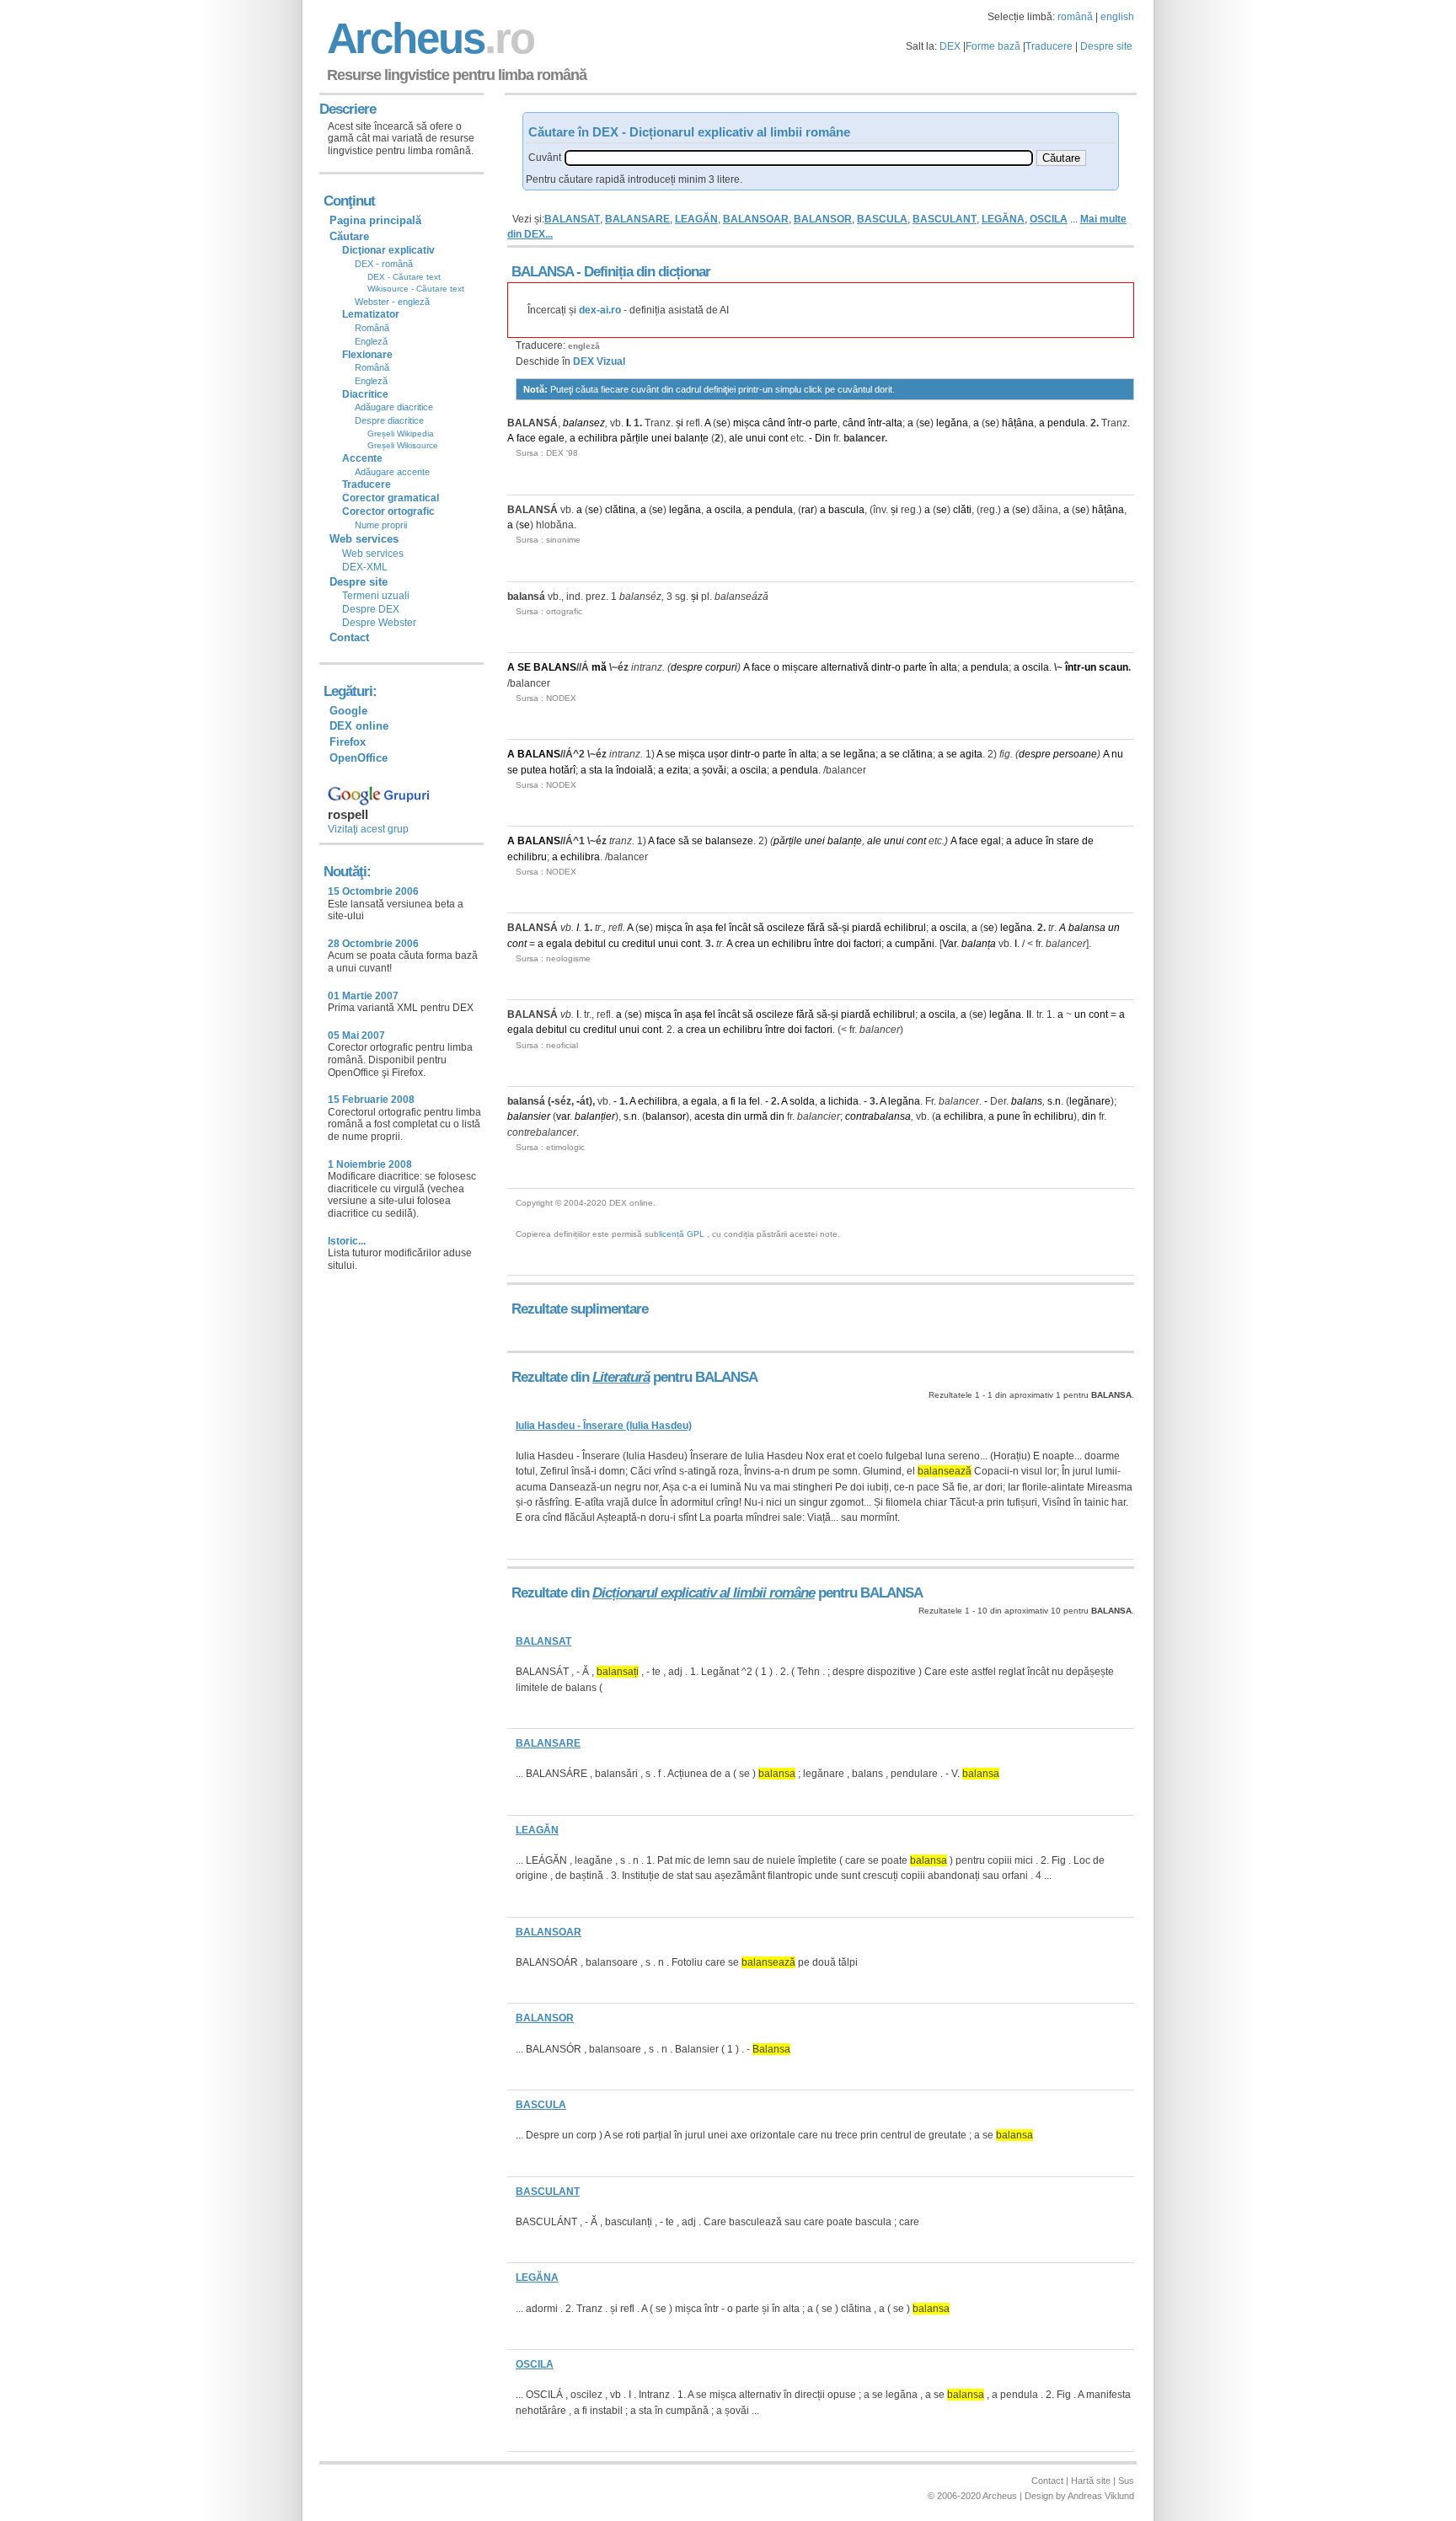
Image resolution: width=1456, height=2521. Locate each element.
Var (949, 944)
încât (740, 928)
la (609, 770)
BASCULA (882, 219)
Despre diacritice (389, 420)
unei (661, 438)
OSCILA (1049, 219)
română (1075, 17)
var (563, 1116)
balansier (529, 1116)
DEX (950, 46)
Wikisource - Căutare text (416, 289)
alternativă (845, 667)
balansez (584, 423)
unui (756, 438)
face (526, 438)
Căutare (349, 236)
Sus (1126, 2481)
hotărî (562, 770)
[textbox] (799, 158)
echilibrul (905, 928)
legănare (1090, 1101)
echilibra (598, 438)
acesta (709, 1116)
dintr (881, 667)
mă (599, 667)
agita (971, 754)
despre (687, 667)
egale (551, 438)
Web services (373, 554)
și (680, 423)
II (1029, 1014)
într (795, 423)
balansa (1087, 928)
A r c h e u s (428, 38)
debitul (590, 944)
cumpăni (915, 944)
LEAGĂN (696, 219)
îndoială (634, 770)
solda (802, 1101)
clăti (962, 510)
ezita (677, 770)
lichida (843, 1101)
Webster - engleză (392, 302)
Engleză (371, 341)
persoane (1075, 754)
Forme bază (993, 46)
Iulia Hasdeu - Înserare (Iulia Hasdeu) (604, 1426)
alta (894, 423)
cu (614, 944)
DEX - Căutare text (404, 277)
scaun (1113, 667)
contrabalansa (878, 1116)
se (722, 423)
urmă (756, 1116)
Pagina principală (375, 220)
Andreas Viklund (1101, 2496)
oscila (728, 510)
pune (1009, 1116)
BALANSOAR (756, 219)
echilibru (527, 857)
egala (559, 944)
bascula (846, 510)
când (774, 423)
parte (826, 423)
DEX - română (384, 264)
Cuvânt (545, 158)
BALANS (555, 667)
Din (823, 438)
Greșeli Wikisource (403, 445)
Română (372, 328)
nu (1117, 754)
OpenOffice (359, 758)
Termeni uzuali (376, 596)
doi (844, 944)
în (934, 667)
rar (808, 510)
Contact (349, 637)
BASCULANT (945, 219)
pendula (1066, 423)
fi (733, 1101)
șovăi (714, 770)
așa (704, 928)
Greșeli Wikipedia (401, 434)
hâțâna (1018, 423)
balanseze (729, 841)
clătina (620, 510)
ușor (718, 754)
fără (816, 928)
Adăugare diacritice (394, 407)
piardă (867, 928)
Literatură (621, 1377)
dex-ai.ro (600, 310)
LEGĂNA (1003, 219)
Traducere (1049, 46)
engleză (584, 346)
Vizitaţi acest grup (368, 829)
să (684, 841)
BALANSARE (637, 219)
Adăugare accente (392, 472)
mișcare (800, 667)
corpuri (721, 667)
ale (736, 438)
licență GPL (682, 1234)
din (734, 1116)
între (824, 944)
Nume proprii (381, 525)
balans (1027, 1101)
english (1117, 17)
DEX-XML (365, 567)
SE (524, 667)
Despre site (1106, 46)
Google (348, 711)
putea (534, 770)
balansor (666, 1116)
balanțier (595, 1116)
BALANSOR (823, 219)
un (1090, 667)
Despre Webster (379, 623)
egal (991, 841)
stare (1068, 841)
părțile (634, 438)
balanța (979, 944)
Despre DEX (371, 609)
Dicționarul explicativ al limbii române (704, 1593)
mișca (747, 423)
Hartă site (1091, 2481)
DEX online (359, 726)
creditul (639, 944)
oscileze (786, 928)
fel (721, 928)
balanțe (691, 438)
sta (596, 770)
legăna (952, 423)
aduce (1029, 841)
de (1088, 841)
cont (778, 438)
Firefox (348, 742)
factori (867, 944)
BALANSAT (572, 219)
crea (745, 944)
